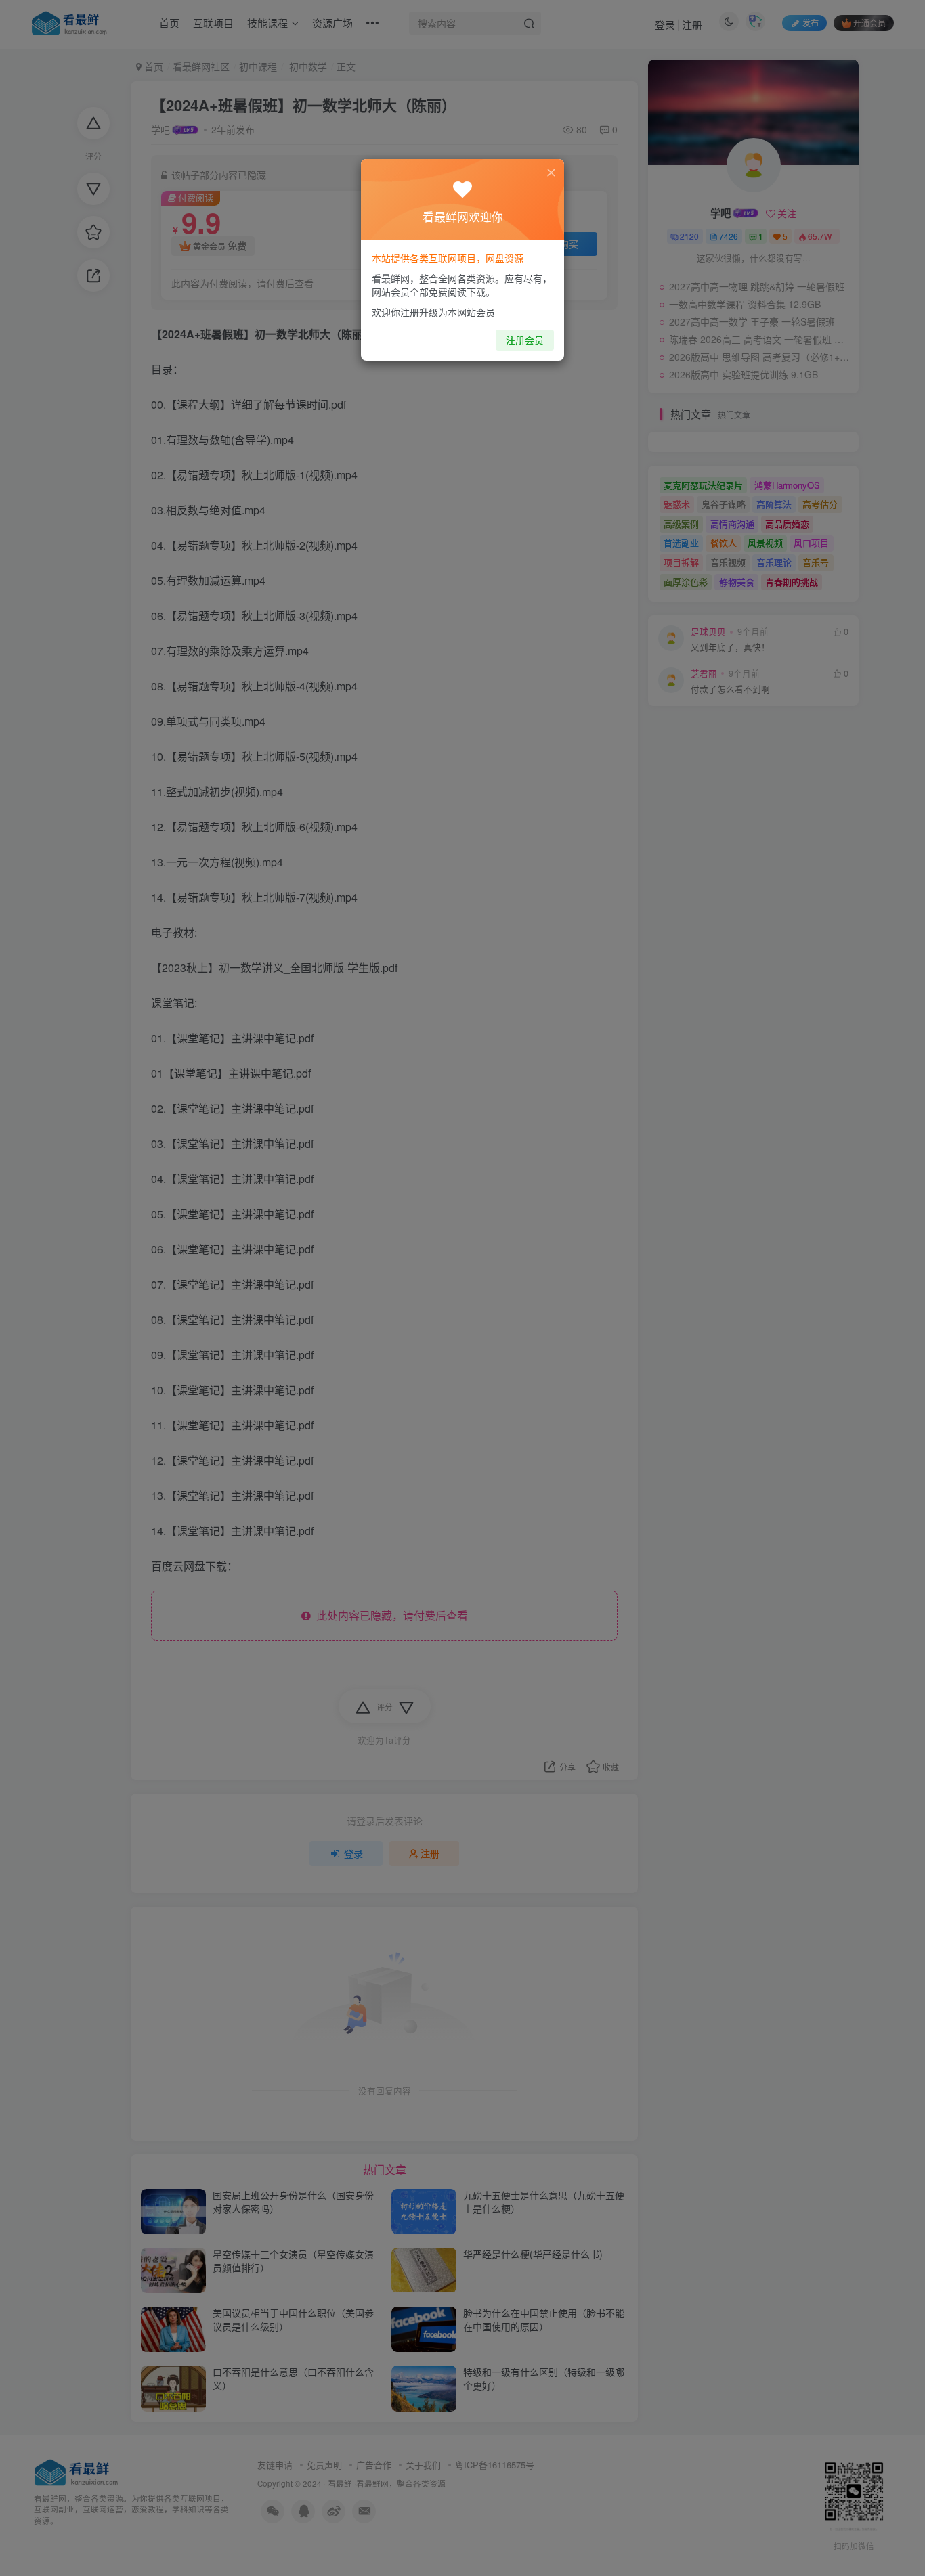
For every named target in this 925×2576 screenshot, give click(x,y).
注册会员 (525, 340)
